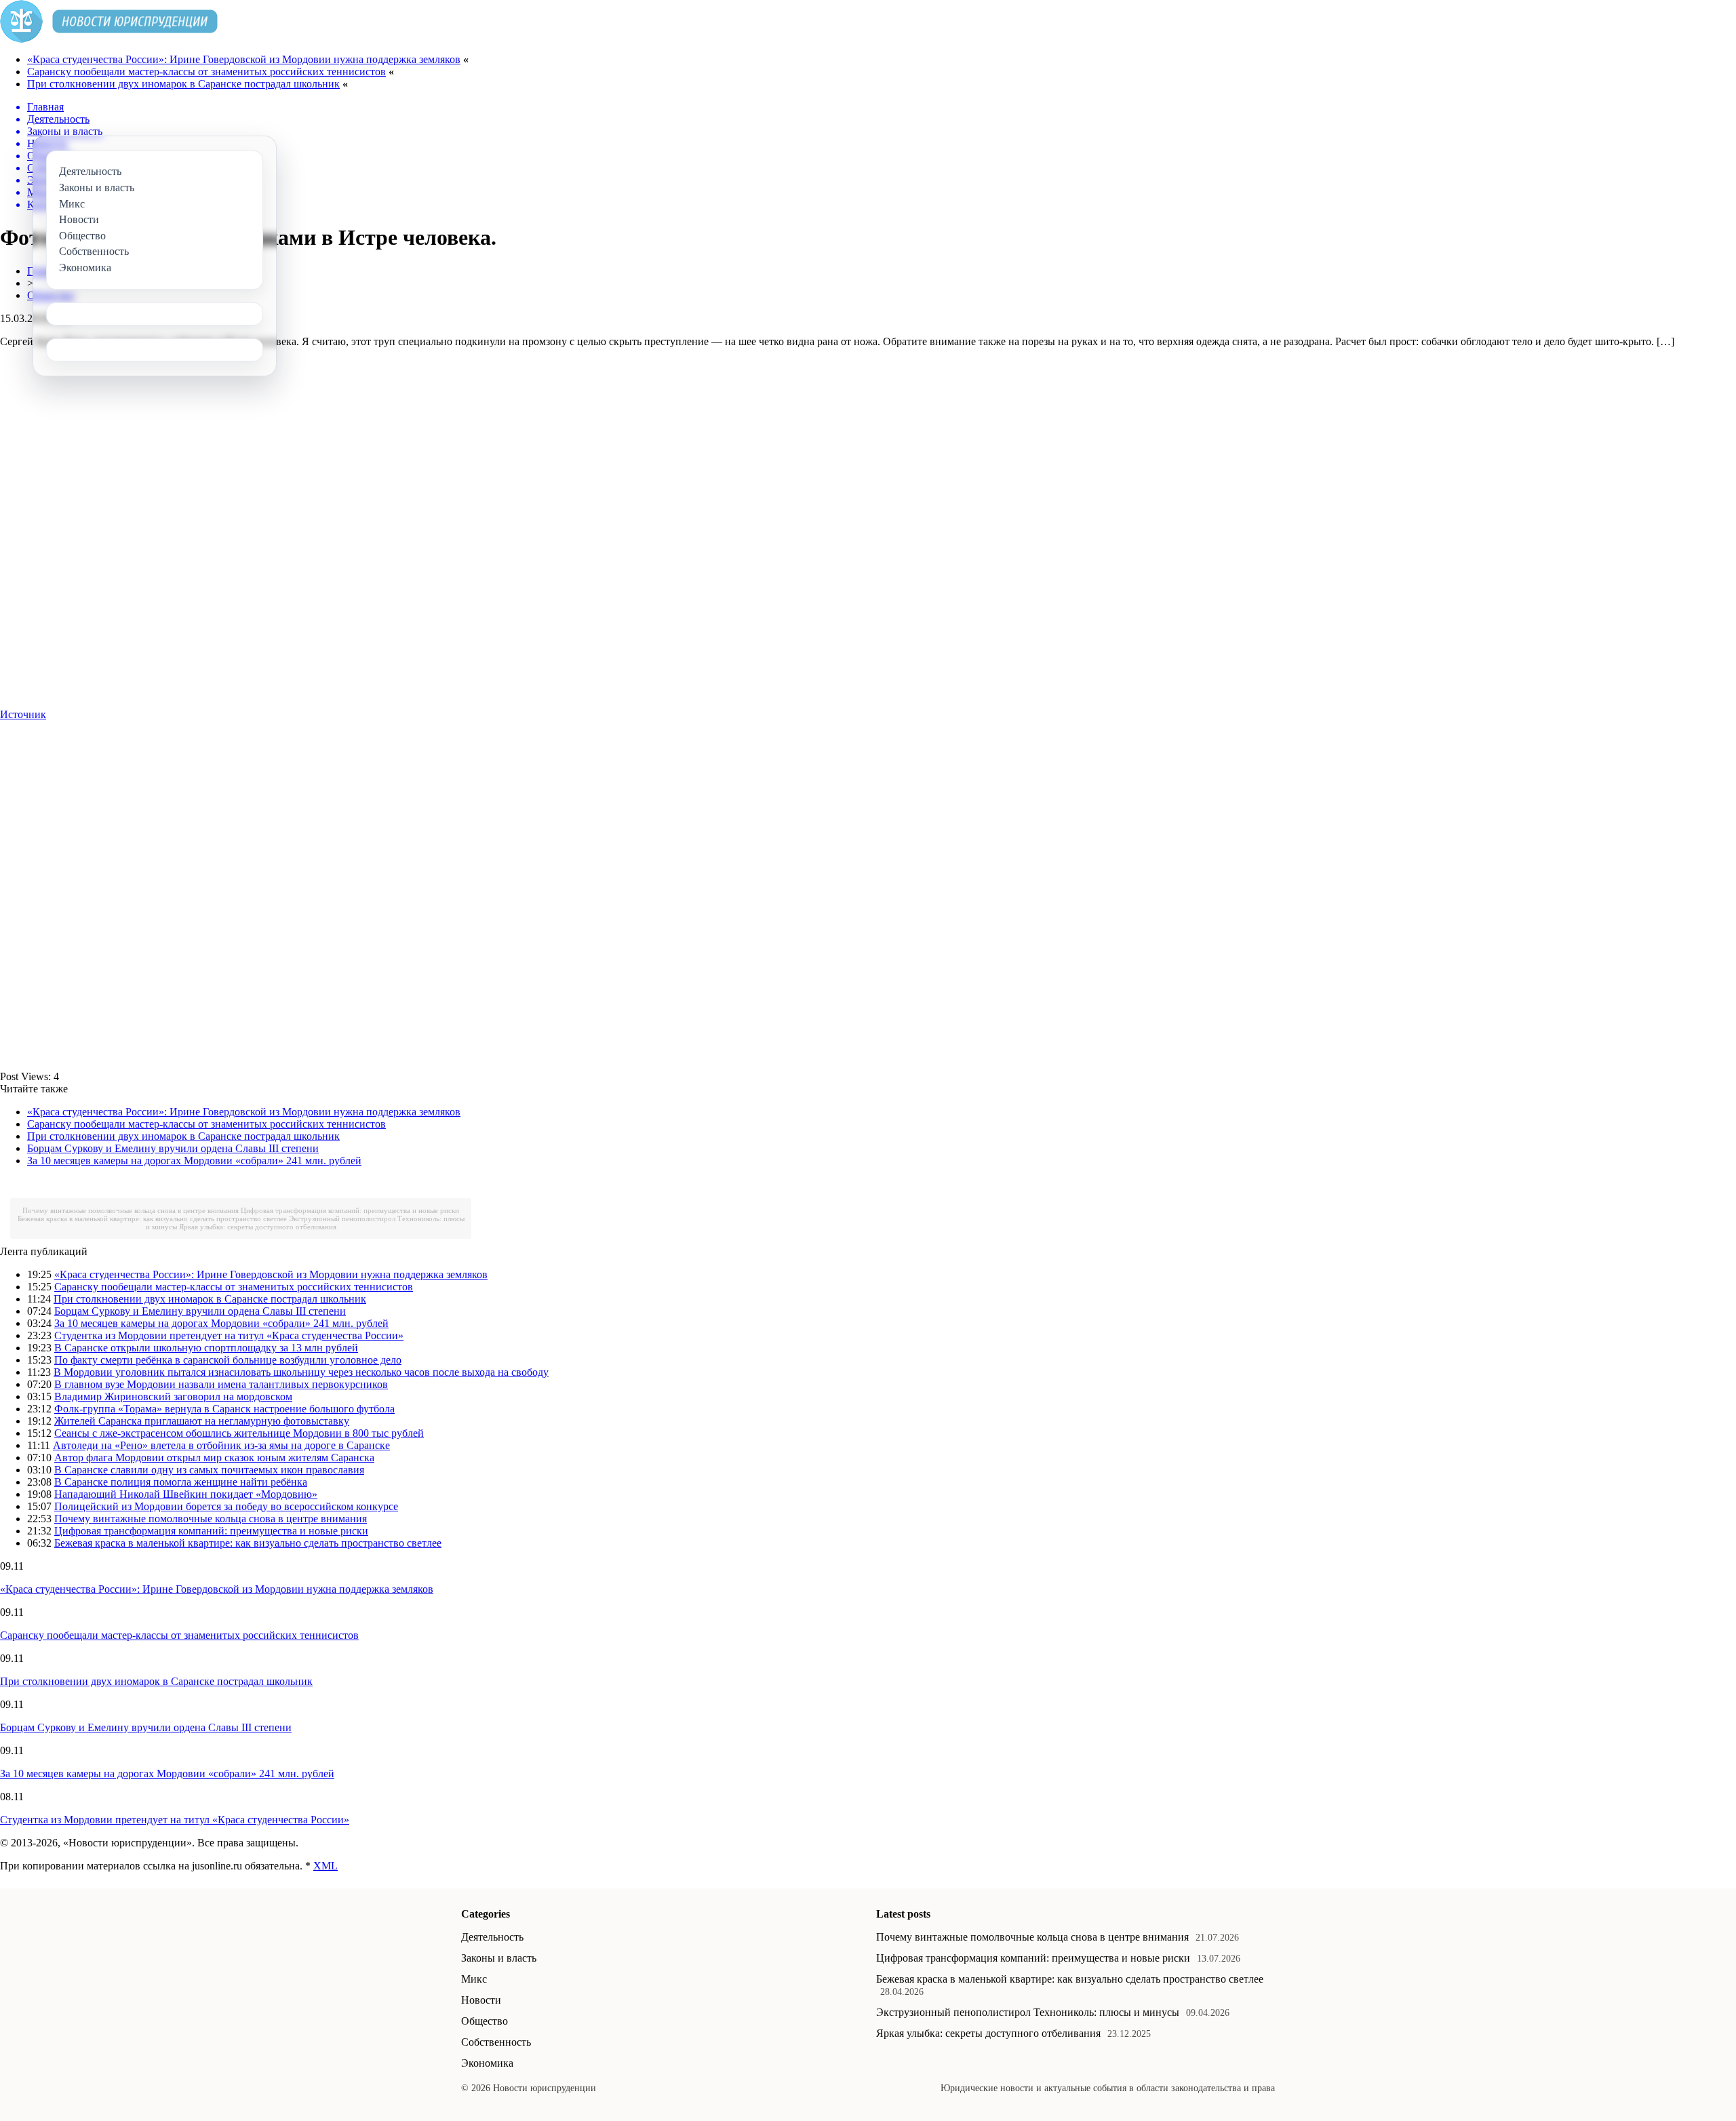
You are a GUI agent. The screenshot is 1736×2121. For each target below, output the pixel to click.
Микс (474, 1979)
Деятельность (492, 1937)
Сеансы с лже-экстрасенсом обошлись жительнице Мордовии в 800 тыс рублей (239, 1433)
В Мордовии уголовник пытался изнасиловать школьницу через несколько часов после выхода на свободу (301, 1372)
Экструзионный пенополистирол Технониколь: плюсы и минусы (1028, 2012)
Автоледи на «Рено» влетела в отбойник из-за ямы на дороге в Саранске (221, 1445)
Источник (23, 714)
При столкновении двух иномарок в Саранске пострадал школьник (183, 84)
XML (325, 1866)
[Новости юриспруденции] (109, 39)
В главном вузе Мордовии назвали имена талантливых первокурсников (221, 1384)
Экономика (487, 2063)
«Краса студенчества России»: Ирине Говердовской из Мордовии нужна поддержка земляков (244, 59)
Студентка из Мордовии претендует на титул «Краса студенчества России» (229, 1335)
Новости (481, 2000)
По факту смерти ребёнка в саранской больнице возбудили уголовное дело (228, 1360)
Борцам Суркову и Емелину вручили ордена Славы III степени (173, 1148)
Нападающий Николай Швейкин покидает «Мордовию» (186, 1494)
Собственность (496, 2042)
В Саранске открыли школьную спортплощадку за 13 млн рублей (206, 1348)
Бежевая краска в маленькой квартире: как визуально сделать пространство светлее (152, 1218)
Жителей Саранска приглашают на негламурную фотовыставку (202, 1421)
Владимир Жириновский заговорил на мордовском (173, 1396)
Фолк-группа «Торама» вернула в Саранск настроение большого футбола (224, 1409)
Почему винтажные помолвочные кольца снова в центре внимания (131, 1210)
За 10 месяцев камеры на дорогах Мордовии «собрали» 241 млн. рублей (194, 1161)
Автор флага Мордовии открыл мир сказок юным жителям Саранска (214, 1458)
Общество (485, 2021)
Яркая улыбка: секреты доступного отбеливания (258, 1227)
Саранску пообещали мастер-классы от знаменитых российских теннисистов (206, 72)
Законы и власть (499, 1958)
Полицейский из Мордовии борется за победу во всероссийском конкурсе (226, 1506)
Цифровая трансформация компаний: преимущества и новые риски (350, 1210)
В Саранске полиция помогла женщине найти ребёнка (181, 1482)
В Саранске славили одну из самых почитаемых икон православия (209, 1470)
